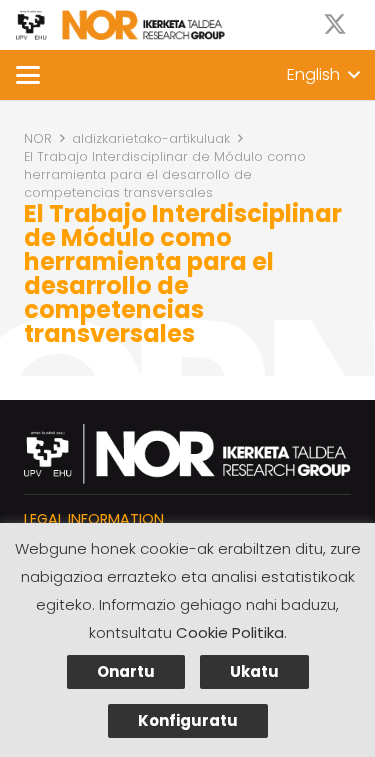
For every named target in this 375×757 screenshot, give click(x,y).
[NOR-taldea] (120, 25)
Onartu (126, 671)
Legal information (94, 519)
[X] (335, 25)
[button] (28, 75)
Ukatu (254, 671)
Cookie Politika (230, 632)
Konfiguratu (188, 720)
